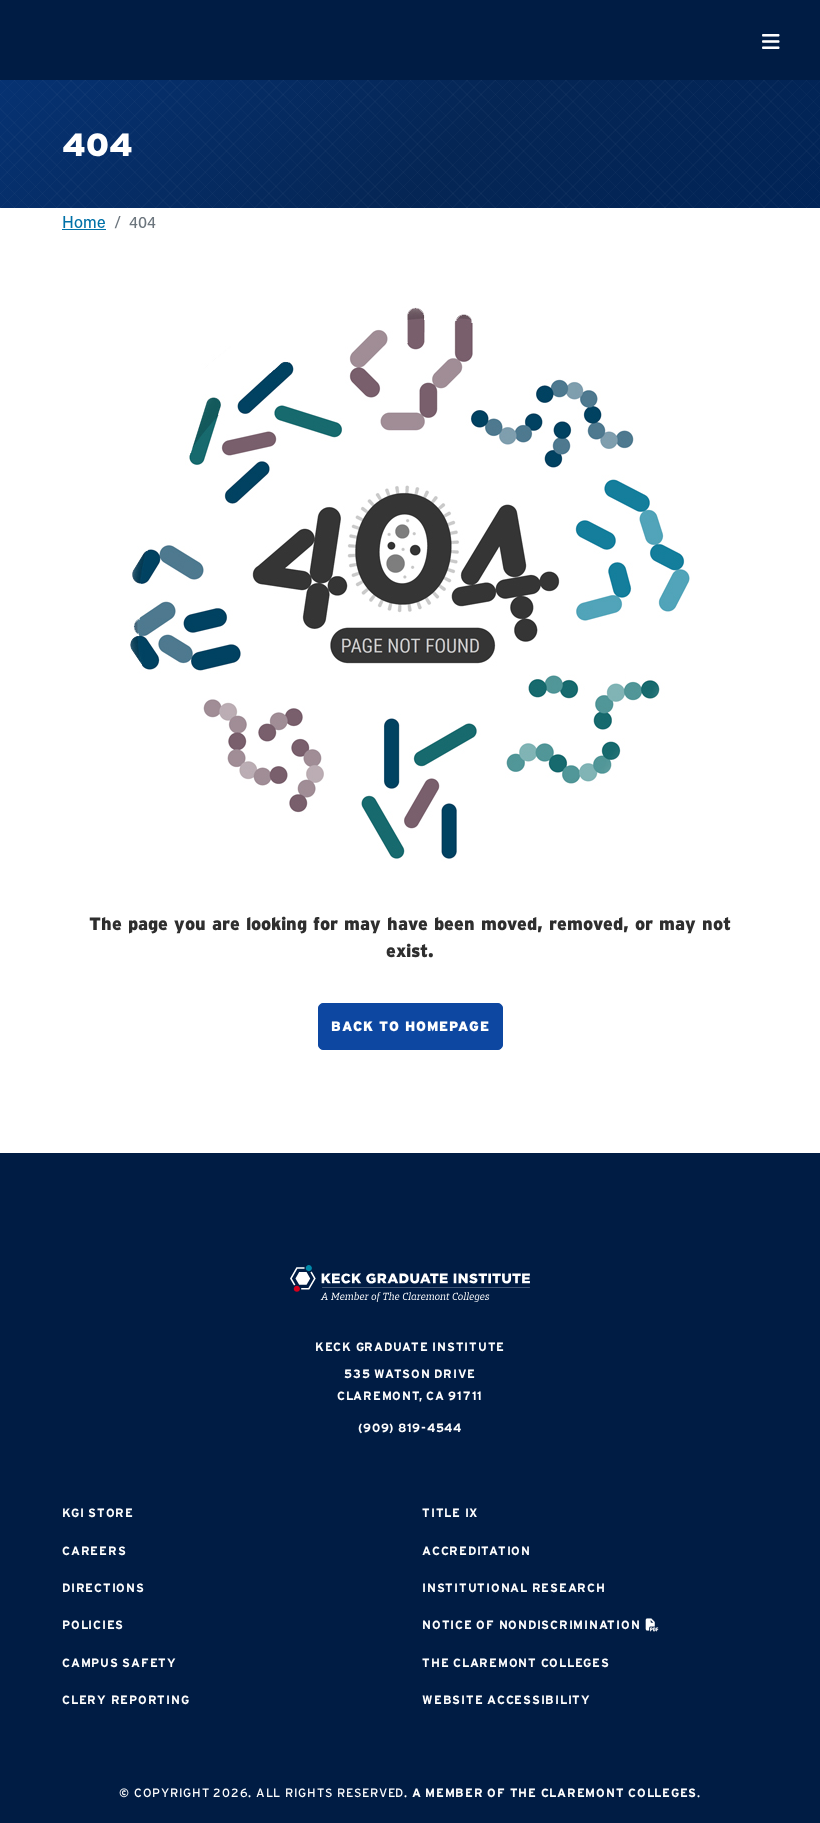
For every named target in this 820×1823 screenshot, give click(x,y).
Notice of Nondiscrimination (531, 1624)
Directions (103, 1587)
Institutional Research (514, 1587)
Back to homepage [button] (410, 1026)
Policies (93, 1624)
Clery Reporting (125, 1699)
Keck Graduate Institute (410, 1346)
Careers (94, 1550)
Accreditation (476, 1550)
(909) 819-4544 (410, 1427)
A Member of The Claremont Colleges (555, 1792)
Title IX (450, 1512)
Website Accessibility (506, 1699)
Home (84, 221)
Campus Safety (119, 1662)
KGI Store (98, 1512)
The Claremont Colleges (516, 1662)
